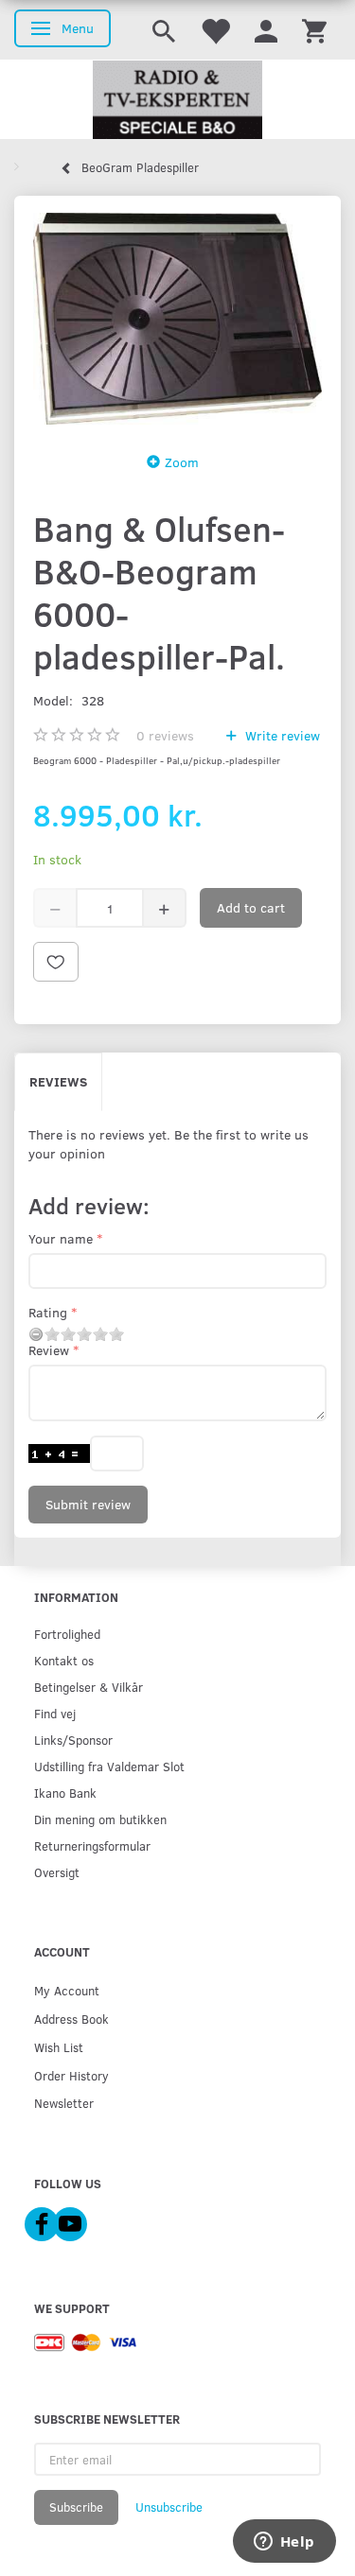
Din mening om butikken (100, 1819)
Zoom (182, 462)
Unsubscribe (169, 2507)
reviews (165, 735)
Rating (48, 1312)
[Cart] (314, 30)
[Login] (266, 30)
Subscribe (76, 2507)
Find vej (55, 1713)
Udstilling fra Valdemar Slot (109, 1766)
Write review (281, 735)
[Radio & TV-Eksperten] (177, 100)
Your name (61, 1238)
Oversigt (57, 1872)
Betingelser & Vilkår (89, 1687)
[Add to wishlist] (56, 962)
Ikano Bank (65, 1793)
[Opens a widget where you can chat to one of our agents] (284, 2543)
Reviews (58, 1081)
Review (49, 1350)
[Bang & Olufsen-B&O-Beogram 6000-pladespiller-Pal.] (177, 318)
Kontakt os (64, 1660)
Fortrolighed (67, 1634)
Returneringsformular (92, 1845)
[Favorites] (215, 30)
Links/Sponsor (73, 1740)
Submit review (88, 1504)
